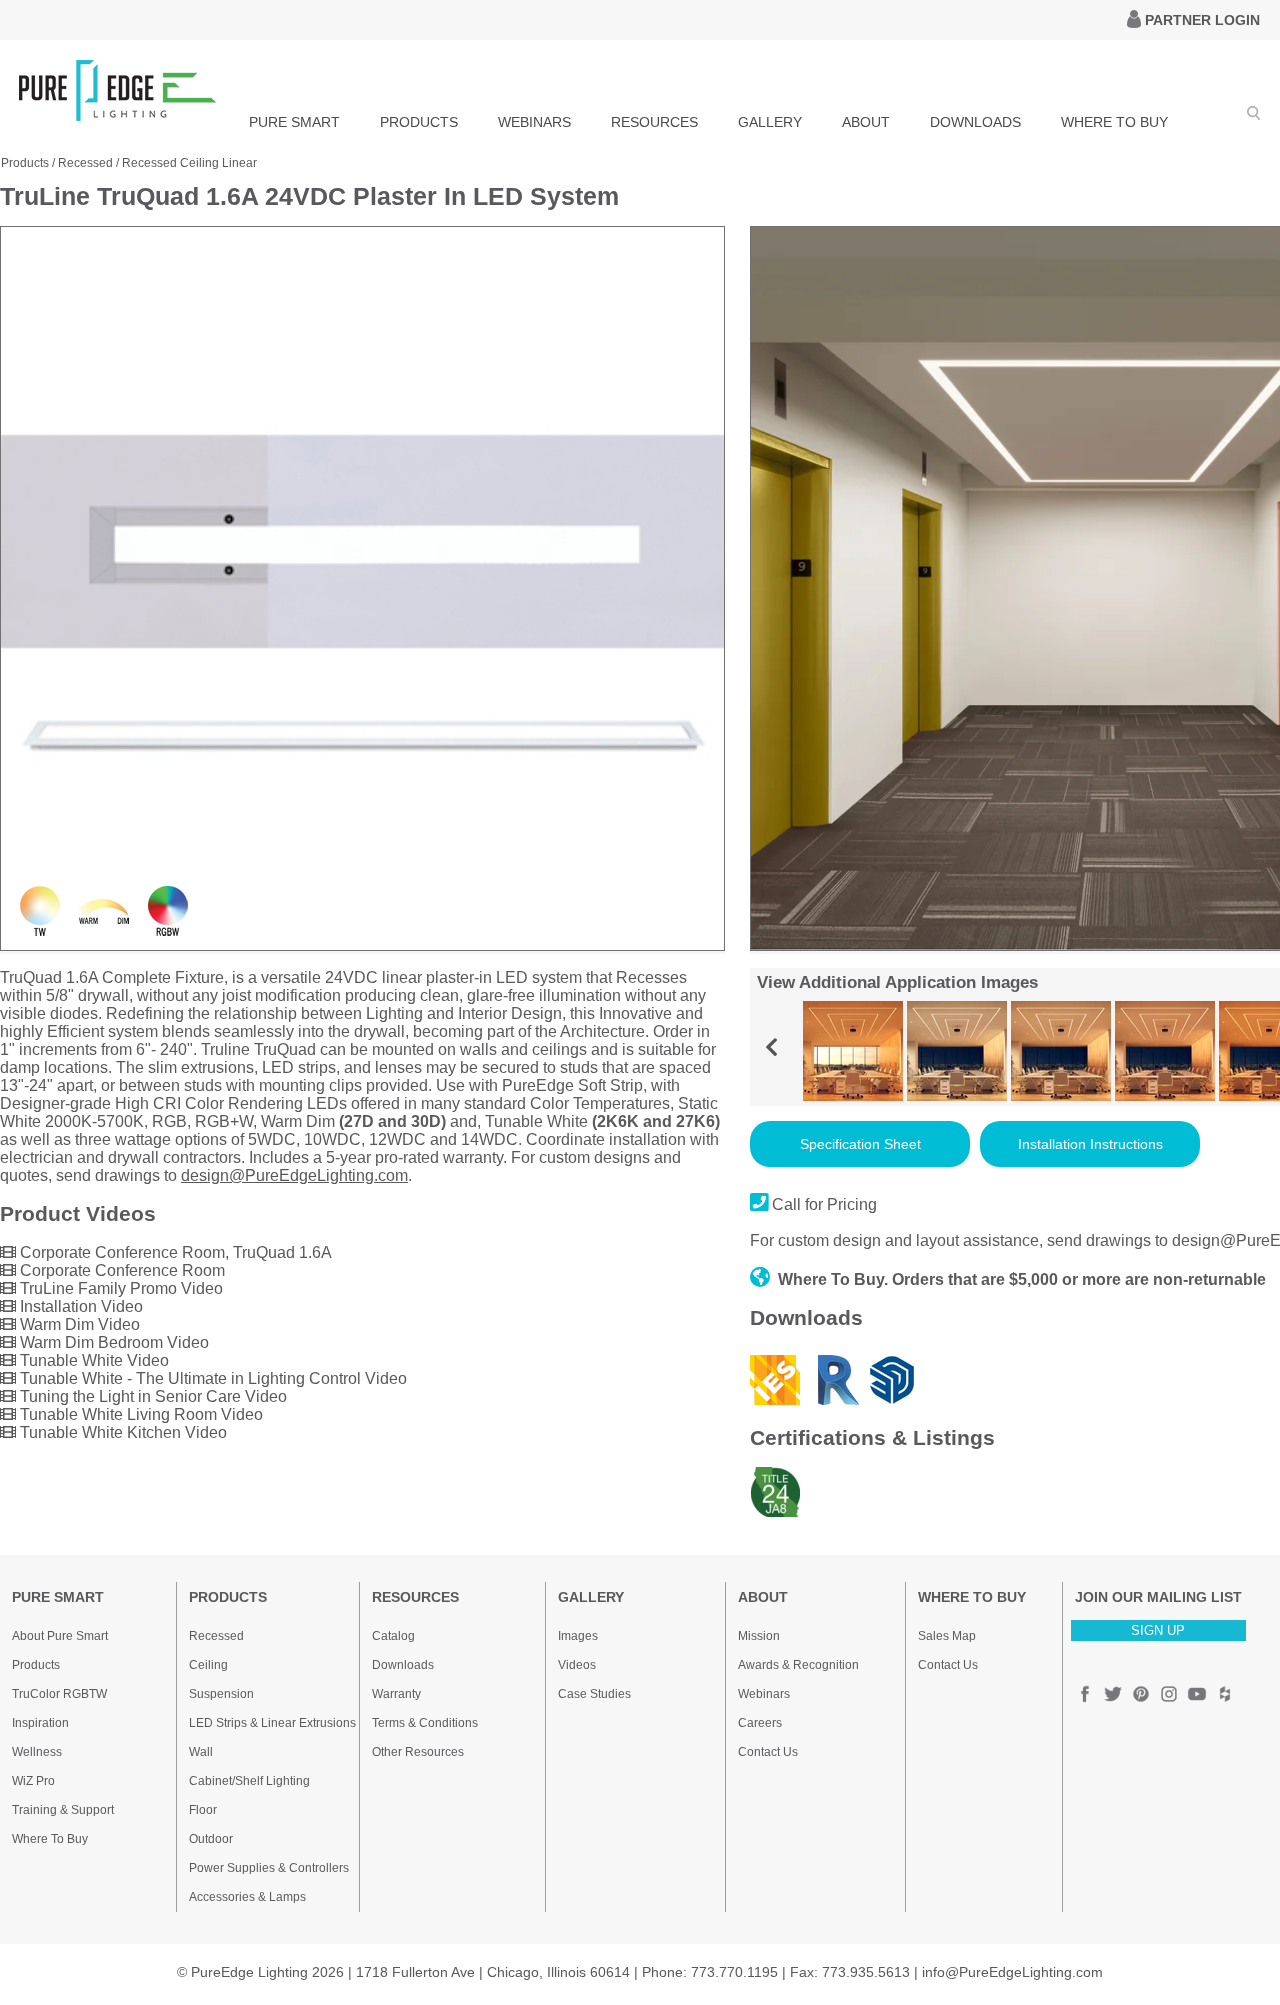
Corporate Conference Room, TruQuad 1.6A (174, 1252)
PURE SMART (294, 122)
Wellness (37, 1752)
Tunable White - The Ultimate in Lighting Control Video (211, 1378)
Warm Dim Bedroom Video (112, 1342)
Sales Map (947, 1636)
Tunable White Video (92, 1360)
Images (578, 1636)
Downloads (403, 1665)
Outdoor (211, 1839)
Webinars (764, 1694)
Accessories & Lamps (247, 1897)
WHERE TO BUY (1114, 122)
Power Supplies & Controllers (269, 1868)
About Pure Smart (60, 1636)
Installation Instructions (1090, 1144)
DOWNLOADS (975, 122)
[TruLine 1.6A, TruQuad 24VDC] (362, 946)
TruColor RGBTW (59, 1694)
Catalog (393, 1636)
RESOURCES (654, 122)
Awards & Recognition (798, 1665)
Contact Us (768, 1752)
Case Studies (594, 1694)
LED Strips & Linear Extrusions (272, 1723)
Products (25, 163)
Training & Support (63, 1810)
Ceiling (208, 1665)
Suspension (221, 1694)
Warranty (396, 1694)
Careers (760, 1723)
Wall (201, 1752)
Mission (759, 1636)
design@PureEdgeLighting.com (294, 1175)
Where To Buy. (833, 1279)
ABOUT (866, 122)
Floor (203, 1810)
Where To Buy (50, 1839)
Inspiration (40, 1723)
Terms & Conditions (425, 1723)
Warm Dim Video (78, 1324)
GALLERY (770, 122)
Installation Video (79, 1306)
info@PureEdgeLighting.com (1012, 1972)
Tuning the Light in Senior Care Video (151, 1396)
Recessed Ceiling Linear (189, 163)
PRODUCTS (419, 122)
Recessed (85, 163)
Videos (577, 1665)
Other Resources (418, 1752)
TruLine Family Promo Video (119, 1288)
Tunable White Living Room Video (139, 1414)
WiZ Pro (33, 1781)
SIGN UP (1158, 1630)
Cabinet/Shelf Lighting (249, 1781)
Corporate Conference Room (120, 1270)
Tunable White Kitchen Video (121, 1432)
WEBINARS (534, 122)
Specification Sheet (860, 1144)
